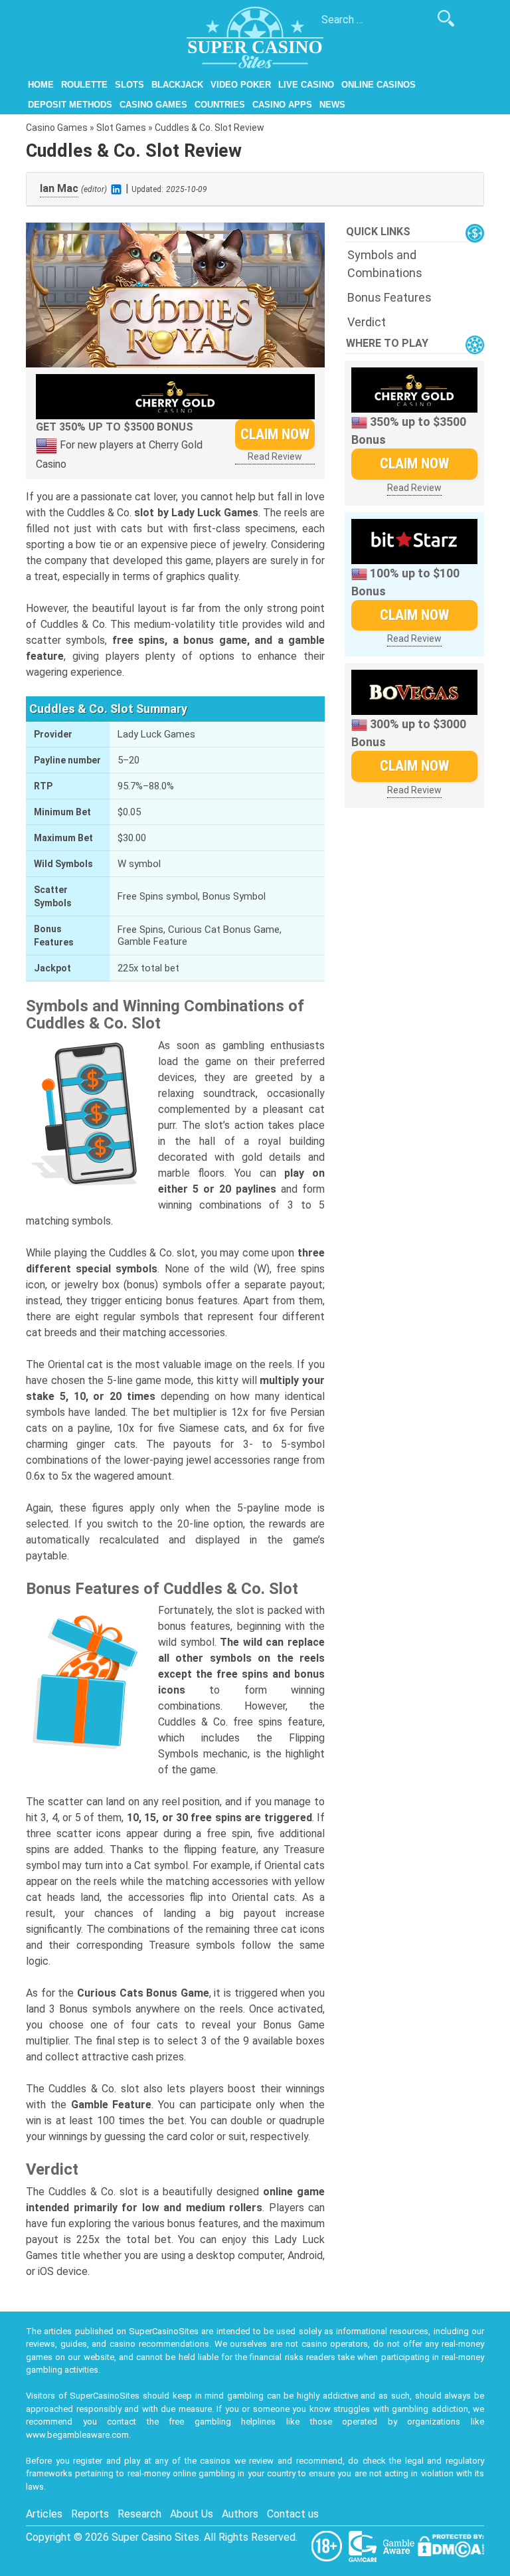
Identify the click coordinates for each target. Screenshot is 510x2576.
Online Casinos (379, 85)
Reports (90, 2514)
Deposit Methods (70, 105)
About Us (192, 2514)
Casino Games (153, 105)
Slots (129, 85)
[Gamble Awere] (400, 2545)
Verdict (367, 322)
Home (41, 85)
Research (139, 2514)
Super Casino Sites (155, 2537)
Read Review (275, 456)
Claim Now (275, 434)
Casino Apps (282, 105)
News (332, 105)
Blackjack (177, 85)
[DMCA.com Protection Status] (451, 2545)
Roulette (84, 85)
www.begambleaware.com (77, 2435)
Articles (44, 2514)
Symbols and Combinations (385, 264)
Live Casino (306, 85)
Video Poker (241, 85)
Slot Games (121, 128)
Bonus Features (389, 297)
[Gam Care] (364, 2545)
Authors (240, 2514)
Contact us (293, 2514)
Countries (220, 105)
